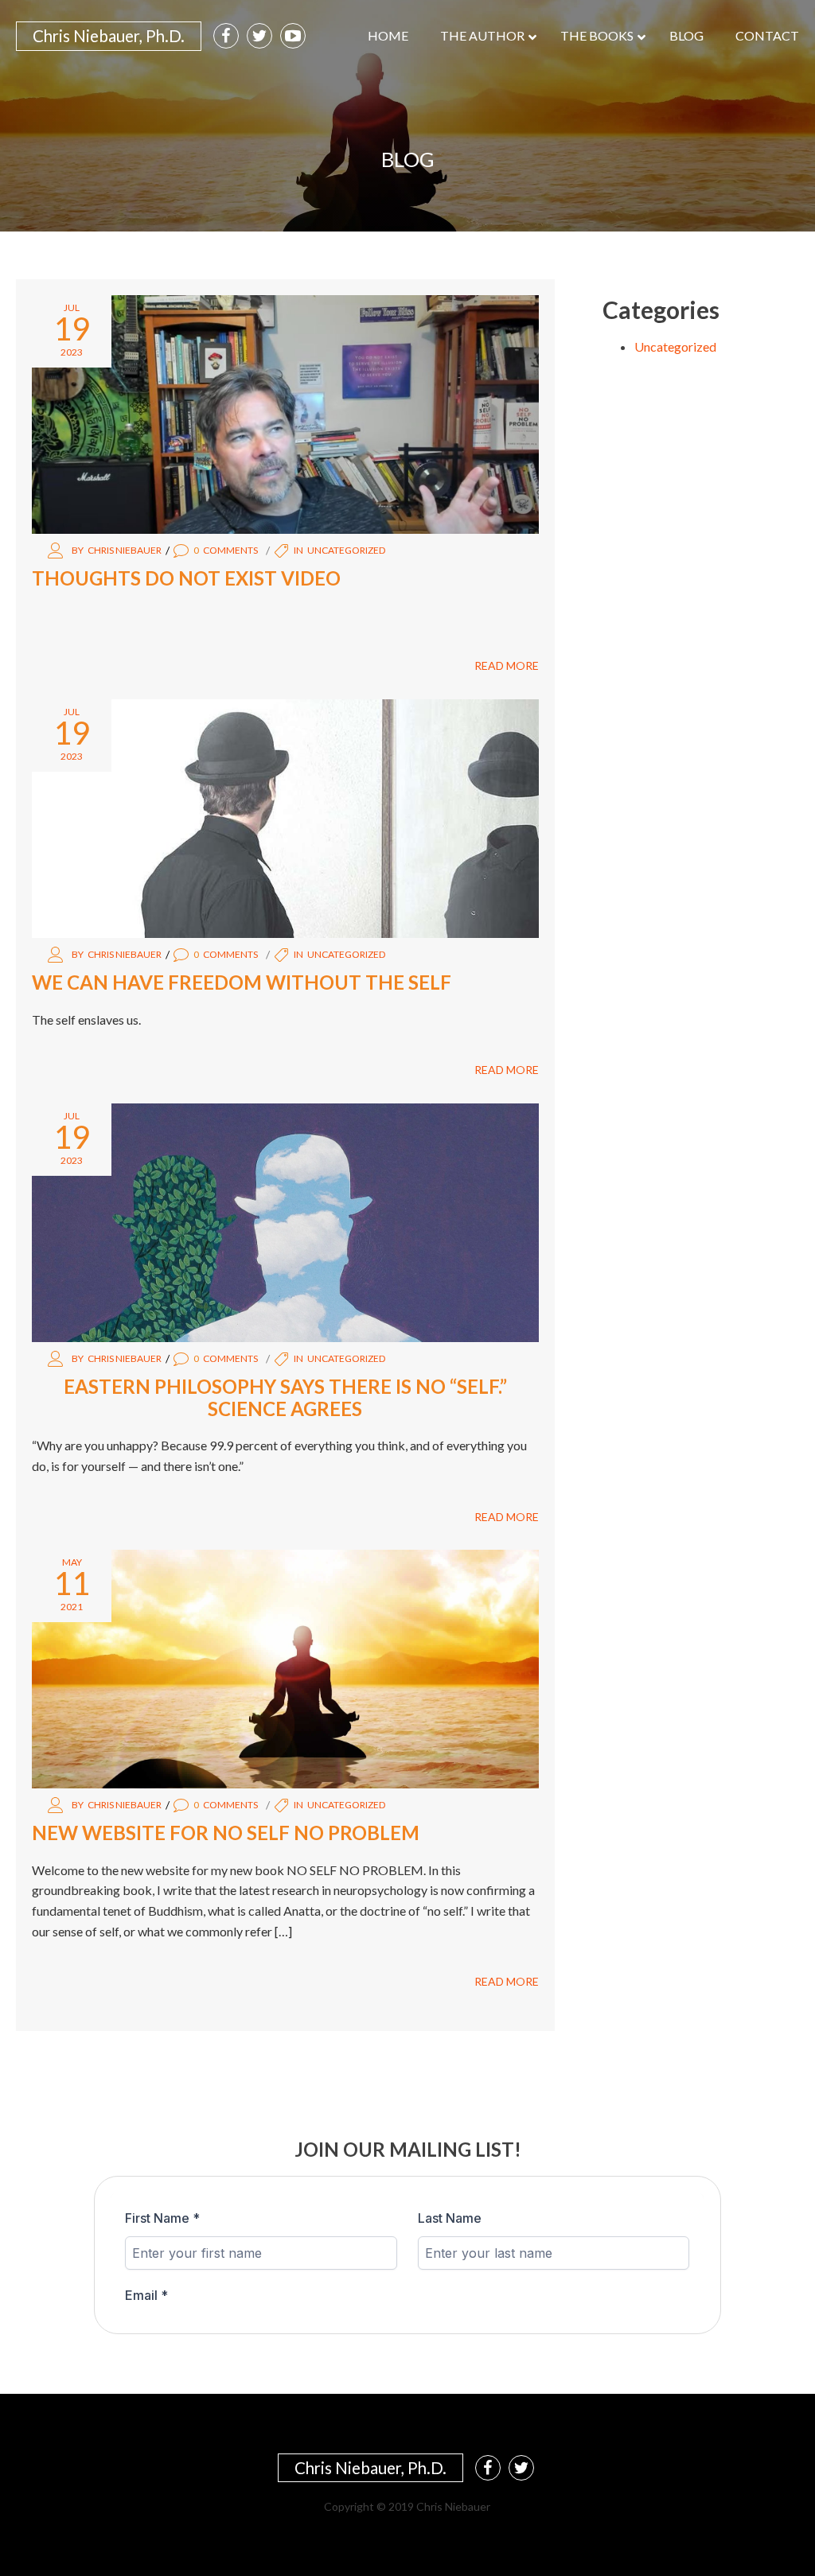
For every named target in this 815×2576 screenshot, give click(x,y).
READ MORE (507, 665)
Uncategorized (346, 550)
